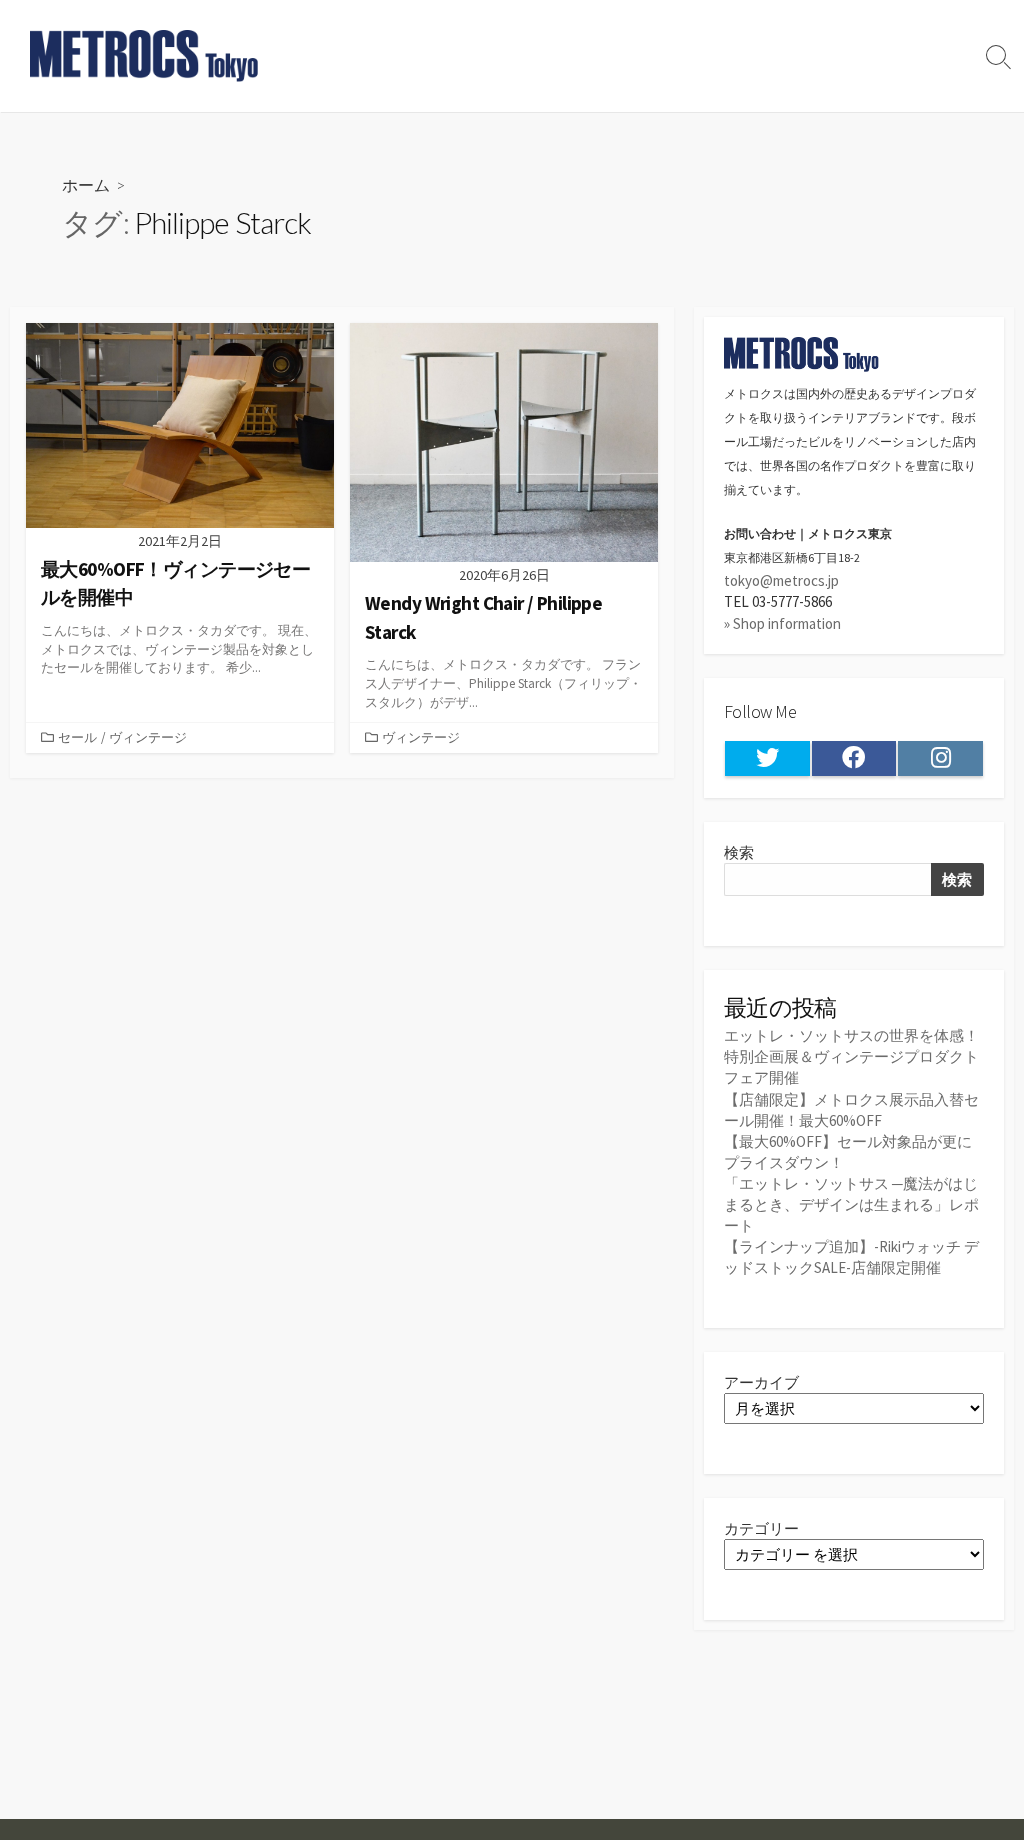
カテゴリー (761, 1528)
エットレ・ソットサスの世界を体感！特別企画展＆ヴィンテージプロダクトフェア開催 (851, 1056)
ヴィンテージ (148, 737)
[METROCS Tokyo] (145, 56)
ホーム (86, 184)
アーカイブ (761, 1382)
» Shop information (782, 623)
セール (77, 737)
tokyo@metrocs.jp (781, 580)
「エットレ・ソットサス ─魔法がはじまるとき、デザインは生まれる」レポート (851, 1204)
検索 (739, 852)
